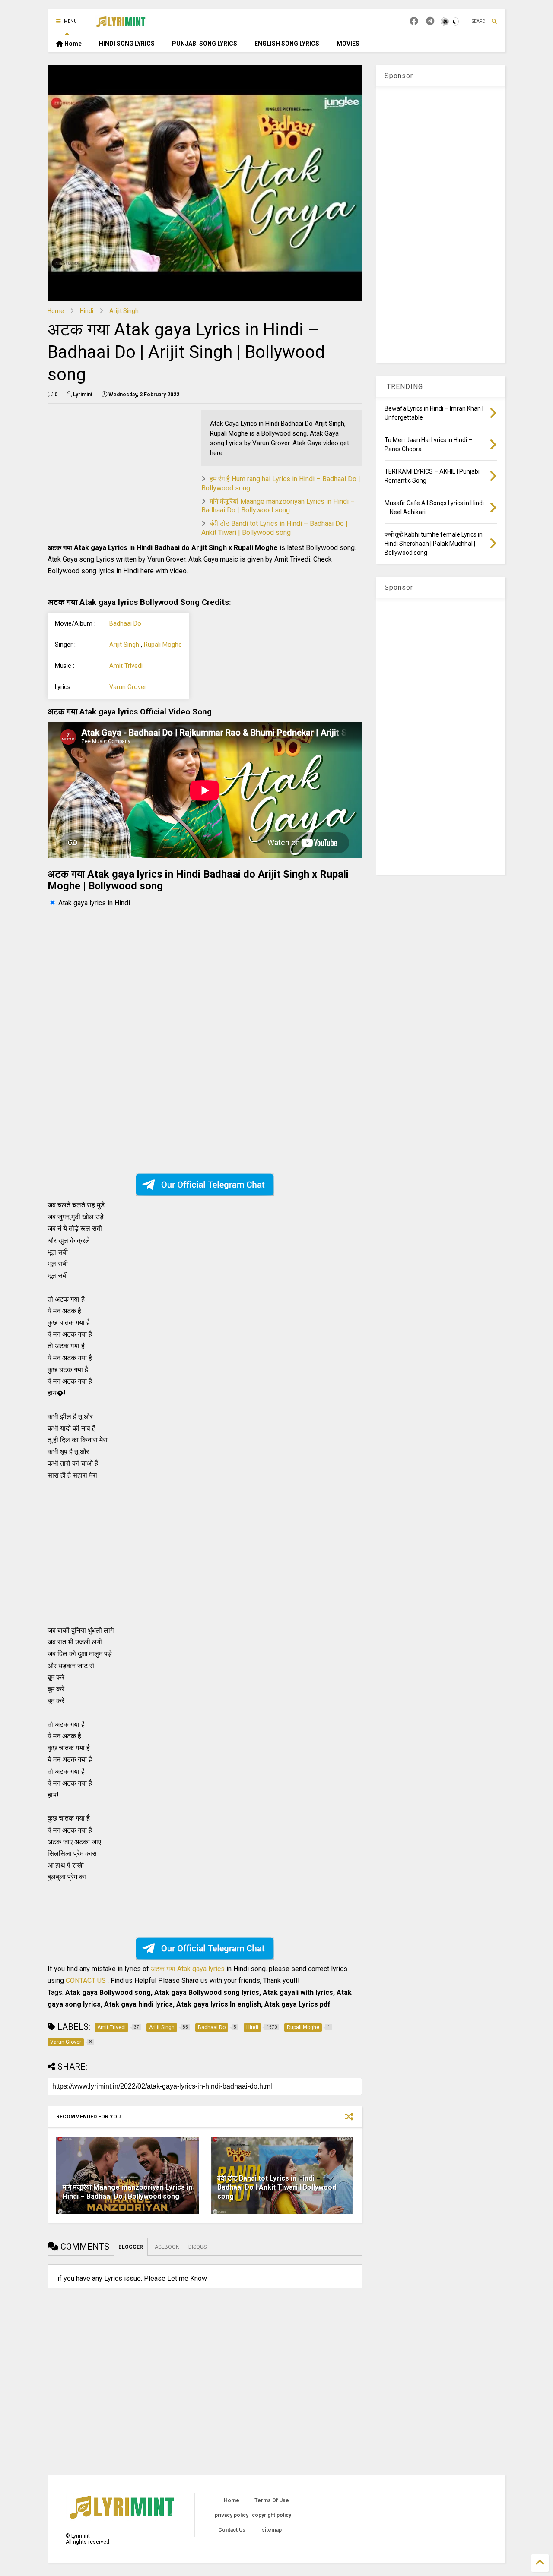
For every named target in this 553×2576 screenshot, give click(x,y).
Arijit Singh (124, 311)
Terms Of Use (272, 2500)
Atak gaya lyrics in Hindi (94, 903)
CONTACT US (86, 1980)
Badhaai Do (125, 624)
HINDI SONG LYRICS (127, 44)
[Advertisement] (120, 471)
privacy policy (232, 2515)
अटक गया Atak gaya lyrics (189, 1969)
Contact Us (232, 2530)
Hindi (87, 311)
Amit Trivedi (126, 666)
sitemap (272, 2530)
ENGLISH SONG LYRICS (287, 44)
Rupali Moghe (163, 645)
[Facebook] (414, 21)
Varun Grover (128, 687)
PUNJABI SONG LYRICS (205, 44)
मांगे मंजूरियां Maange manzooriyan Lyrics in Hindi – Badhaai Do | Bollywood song (278, 506)
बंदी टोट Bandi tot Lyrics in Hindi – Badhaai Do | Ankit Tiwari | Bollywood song (275, 528)
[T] (430, 21)
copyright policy (272, 2515)
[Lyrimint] (121, 24)
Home (72, 44)
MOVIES (348, 44)
